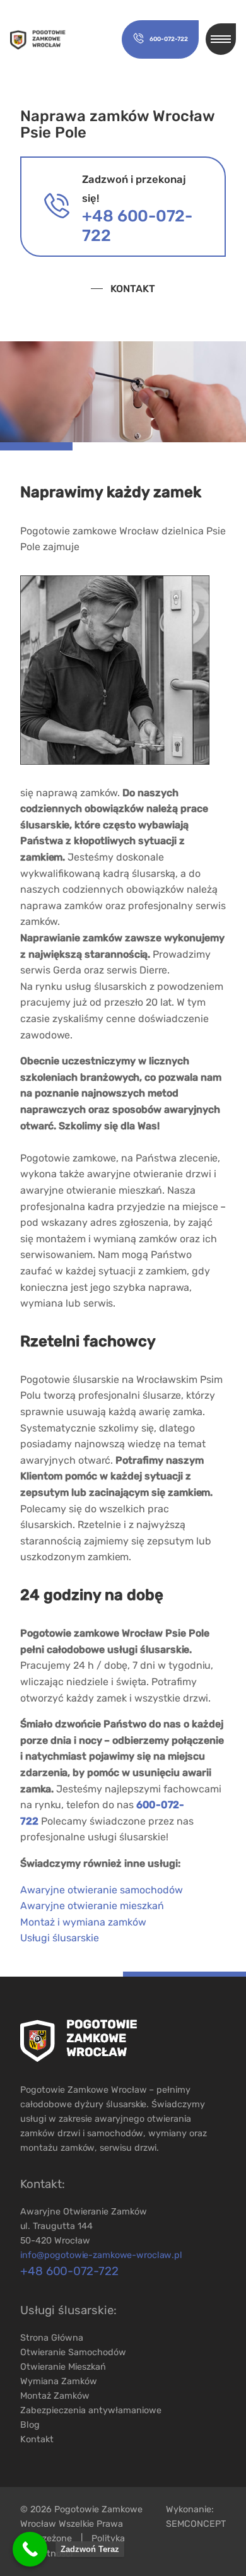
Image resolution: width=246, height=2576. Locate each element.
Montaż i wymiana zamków (83, 1922)
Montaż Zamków (55, 2396)
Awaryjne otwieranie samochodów (102, 1890)
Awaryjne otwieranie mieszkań (92, 1906)
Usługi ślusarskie (60, 1938)
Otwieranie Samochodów (73, 2352)
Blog (30, 2425)
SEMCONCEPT (196, 2524)
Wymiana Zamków (59, 2381)
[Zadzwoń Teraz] (30, 2549)
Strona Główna (52, 2338)
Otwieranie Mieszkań (63, 2367)
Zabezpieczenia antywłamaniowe (91, 2410)
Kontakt (133, 289)
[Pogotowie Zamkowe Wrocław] (38, 40)
